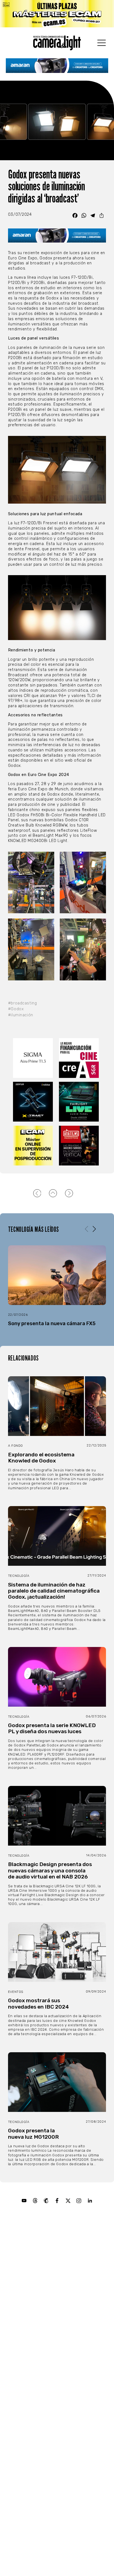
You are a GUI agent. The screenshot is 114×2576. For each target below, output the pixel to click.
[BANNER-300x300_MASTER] (80, 1146)
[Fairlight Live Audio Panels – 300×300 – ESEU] (80, 1102)
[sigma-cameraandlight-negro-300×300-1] (34, 1058)
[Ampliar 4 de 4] (99, 926)
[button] (94, 1229)
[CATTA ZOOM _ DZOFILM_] (34, 1102)
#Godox (16, 1009)
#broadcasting (23, 1003)
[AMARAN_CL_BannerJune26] (57, 66)
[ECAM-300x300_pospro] (34, 1146)
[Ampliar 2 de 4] (99, 859)
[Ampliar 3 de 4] (47, 926)
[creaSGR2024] (80, 1058)
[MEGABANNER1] (57, 14)
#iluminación (21, 1015)
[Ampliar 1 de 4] (47, 859)
